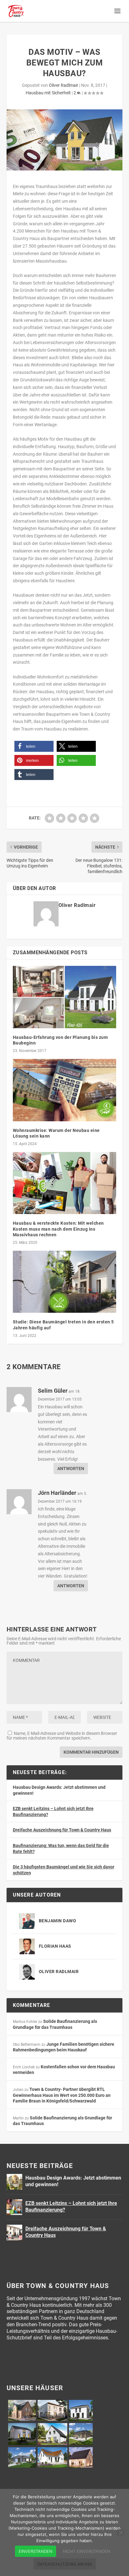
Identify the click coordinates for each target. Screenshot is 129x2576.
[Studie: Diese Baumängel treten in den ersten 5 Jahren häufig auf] (65, 1282)
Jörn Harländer (57, 1493)
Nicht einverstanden (87, 2551)
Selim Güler (53, 1391)
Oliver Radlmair (64, 85)
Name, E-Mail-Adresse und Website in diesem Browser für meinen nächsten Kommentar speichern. (62, 1736)
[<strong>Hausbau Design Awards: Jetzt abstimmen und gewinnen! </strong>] (14, 2182)
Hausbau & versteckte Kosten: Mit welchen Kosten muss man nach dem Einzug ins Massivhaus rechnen (58, 1229)
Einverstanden (36, 2551)
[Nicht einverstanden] (121, 2532)
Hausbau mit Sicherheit (48, 93)
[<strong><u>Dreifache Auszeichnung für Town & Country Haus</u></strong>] (14, 2233)
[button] (34, 746)
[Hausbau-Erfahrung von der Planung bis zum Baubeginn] (65, 997)
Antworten (71, 1469)
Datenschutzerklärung (65, 2564)
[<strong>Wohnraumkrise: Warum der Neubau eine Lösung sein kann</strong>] (65, 1090)
